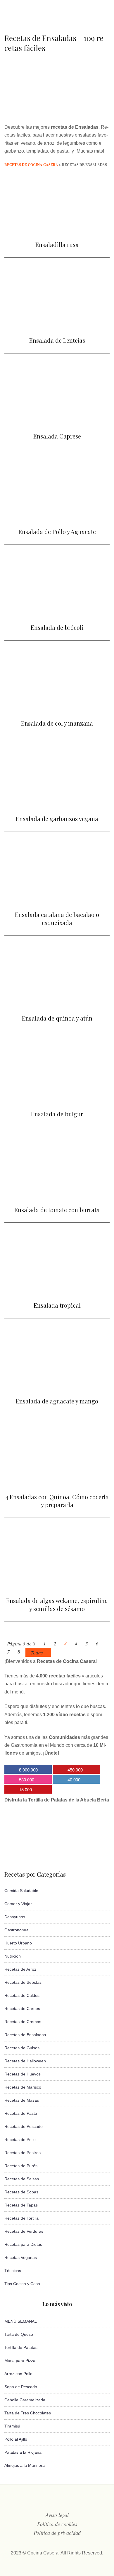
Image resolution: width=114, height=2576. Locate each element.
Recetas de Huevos (23, 2074)
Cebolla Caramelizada (25, 2400)
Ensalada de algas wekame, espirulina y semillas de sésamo (57, 1605)
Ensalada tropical (57, 1305)
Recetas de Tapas (21, 2205)
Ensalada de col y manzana (57, 723)
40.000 (74, 1779)
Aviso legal (57, 2515)
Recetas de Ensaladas (25, 2035)
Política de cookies (57, 2524)
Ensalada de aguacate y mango (57, 1401)
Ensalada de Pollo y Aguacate (57, 532)
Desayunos (15, 1917)
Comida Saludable (21, 1891)
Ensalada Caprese (57, 436)
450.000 (75, 1770)
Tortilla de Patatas (21, 2347)
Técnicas (13, 2271)
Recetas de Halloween (25, 2061)
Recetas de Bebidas (23, 1982)
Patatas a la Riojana (23, 2452)
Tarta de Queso (19, 2334)
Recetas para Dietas (23, 2244)
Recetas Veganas (21, 2257)
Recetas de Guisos (22, 2048)
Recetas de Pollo (20, 2140)
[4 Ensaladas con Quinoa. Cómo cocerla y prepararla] (57, 1483)
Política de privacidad (57, 2533)
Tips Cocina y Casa (22, 2284)
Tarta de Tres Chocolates (28, 2413)
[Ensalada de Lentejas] (57, 327)
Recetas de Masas (22, 2100)
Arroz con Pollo (18, 2374)
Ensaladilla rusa (57, 244)
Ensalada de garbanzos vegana (57, 819)
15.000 (25, 1789)
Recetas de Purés (21, 2166)
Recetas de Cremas (23, 2022)
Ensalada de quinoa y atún (57, 1018)
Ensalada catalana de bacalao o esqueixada (57, 919)
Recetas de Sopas (21, 2192)
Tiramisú (12, 2426)
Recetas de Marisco (23, 2087)
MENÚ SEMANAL (21, 2321)
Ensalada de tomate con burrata (57, 1210)
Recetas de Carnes (22, 2009)
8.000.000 (28, 1770)
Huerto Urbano (18, 1943)
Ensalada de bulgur (57, 1114)
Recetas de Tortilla (21, 2218)
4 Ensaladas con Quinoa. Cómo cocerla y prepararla (57, 1501)
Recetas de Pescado (24, 2126)
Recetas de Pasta (21, 2113)
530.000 (27, 1779)
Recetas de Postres (23, 2153)
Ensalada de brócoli (57, 627)
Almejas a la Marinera (25, 2465)
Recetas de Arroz (20, 1969)
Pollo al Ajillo (16, 2439)
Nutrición (13, 1956)
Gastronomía (17, 1930)
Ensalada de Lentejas (57, 340)
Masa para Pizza (20, 2361)
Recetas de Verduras (24, 2231)
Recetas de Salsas (22, 2179)
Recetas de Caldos (22, 1995)
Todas (37, 1653)
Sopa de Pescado (21, 2387)
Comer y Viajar (18, 1904)
